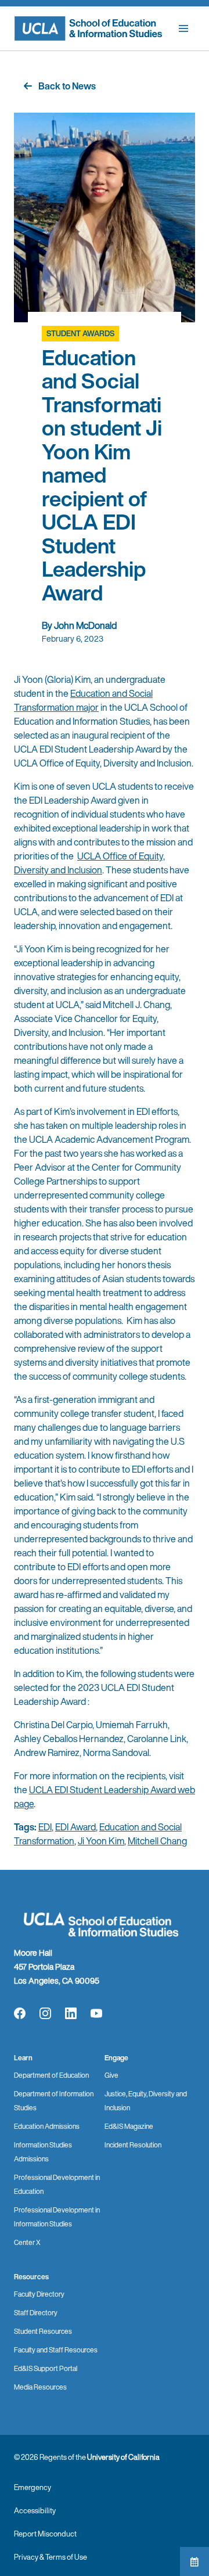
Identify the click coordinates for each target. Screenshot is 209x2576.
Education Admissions (47, 2126)
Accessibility (35, 2511)
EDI (45, 1827)
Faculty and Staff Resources (56, 2350)
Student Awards (80, 334)
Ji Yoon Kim (101, 1841)
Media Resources (40, 2387)
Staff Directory (36, 2313)
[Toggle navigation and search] (183, 28)
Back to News (67, 86)
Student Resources (43, 2331)
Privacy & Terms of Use (51, 2557)
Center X (27, 2242)
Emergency (33, 2487)
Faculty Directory (39, 2294)
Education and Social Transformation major (83, 700)
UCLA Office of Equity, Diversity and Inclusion (89, 863)
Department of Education (51, 2075)
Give (111, 2075)
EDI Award (75, 1827)
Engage (116, 2058)
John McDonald (85, 625)
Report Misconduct (45, 2534)
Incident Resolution (133, 2145)
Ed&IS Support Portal (46, 2368)
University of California (123, 2457)
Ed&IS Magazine (129, 2126)
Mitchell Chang (157, 1841)
